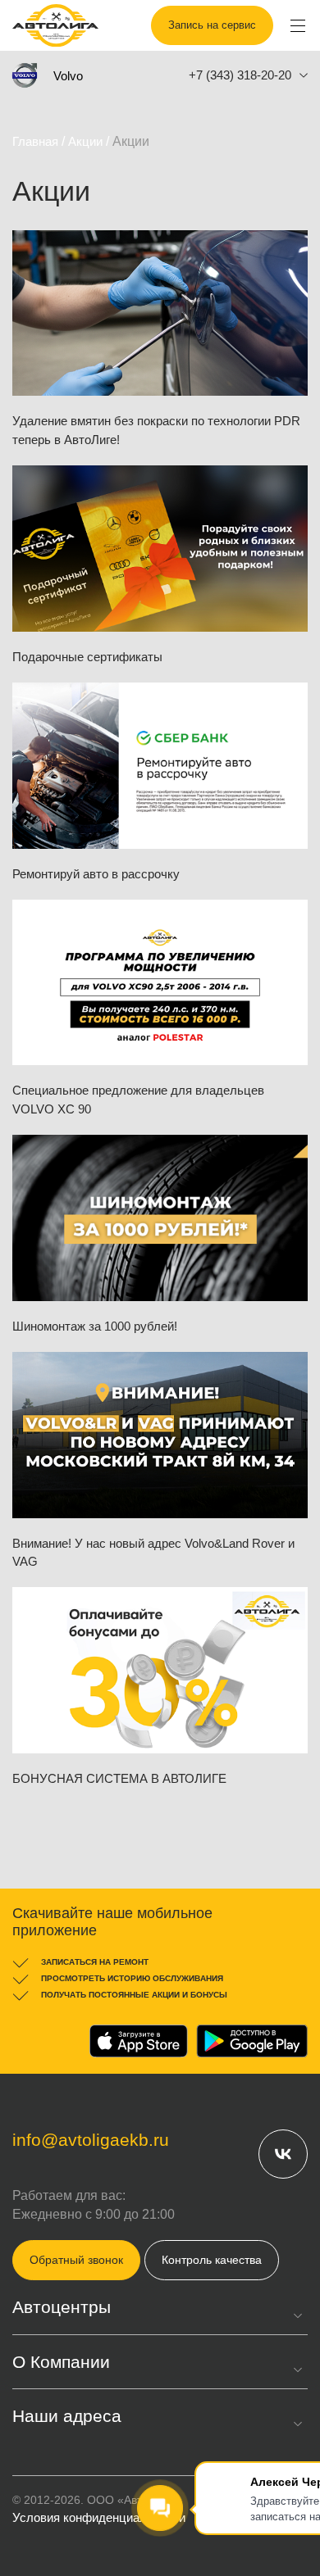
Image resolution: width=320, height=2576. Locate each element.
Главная (35, 141)
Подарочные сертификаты (87, 657)
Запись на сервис (212, 25)
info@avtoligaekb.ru (91, 2140)
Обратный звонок (76, 2260)
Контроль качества (212, 2260)
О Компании (61, 2362)
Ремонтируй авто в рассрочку (96, 874)
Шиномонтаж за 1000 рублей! (95, 1326)
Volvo (68, 76)
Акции (85, 141)
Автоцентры (62, 2307)
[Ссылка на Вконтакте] (283, 2153)
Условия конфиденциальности (99, 2517)
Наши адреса (67, 2416)
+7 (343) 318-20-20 (240, 75)
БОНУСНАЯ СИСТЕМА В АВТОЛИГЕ (119, 1778)
